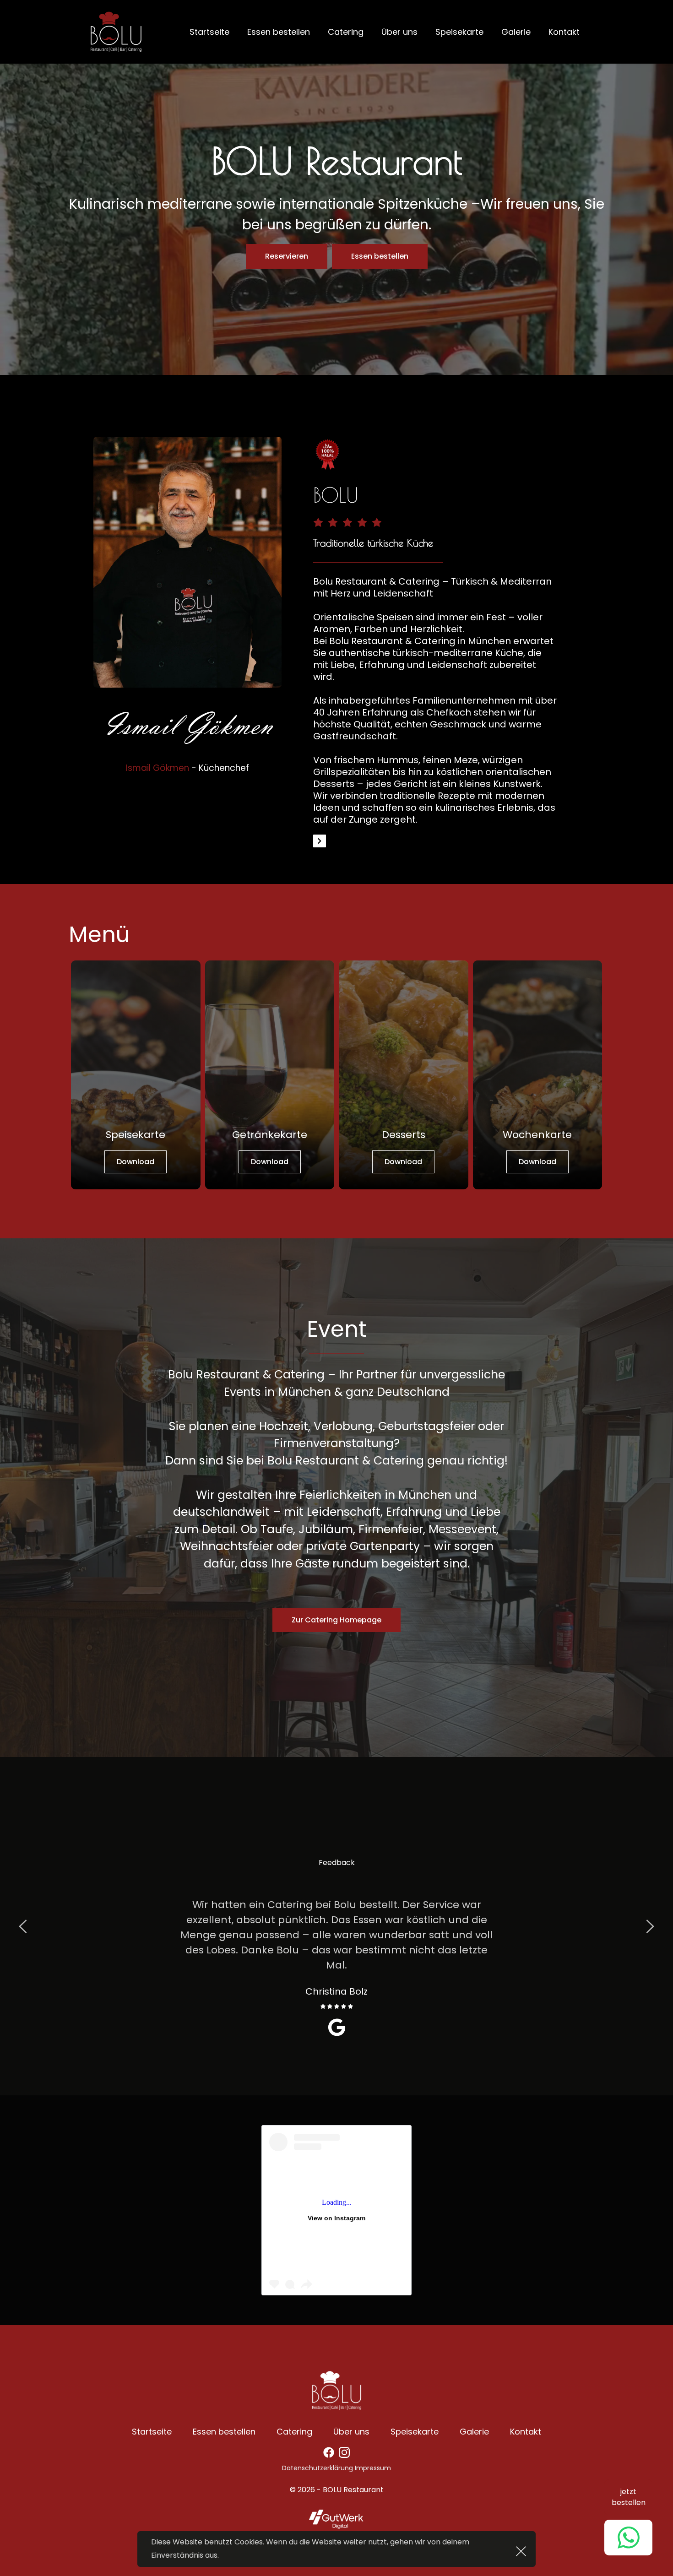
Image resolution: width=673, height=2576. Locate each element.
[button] (521, 2551)
